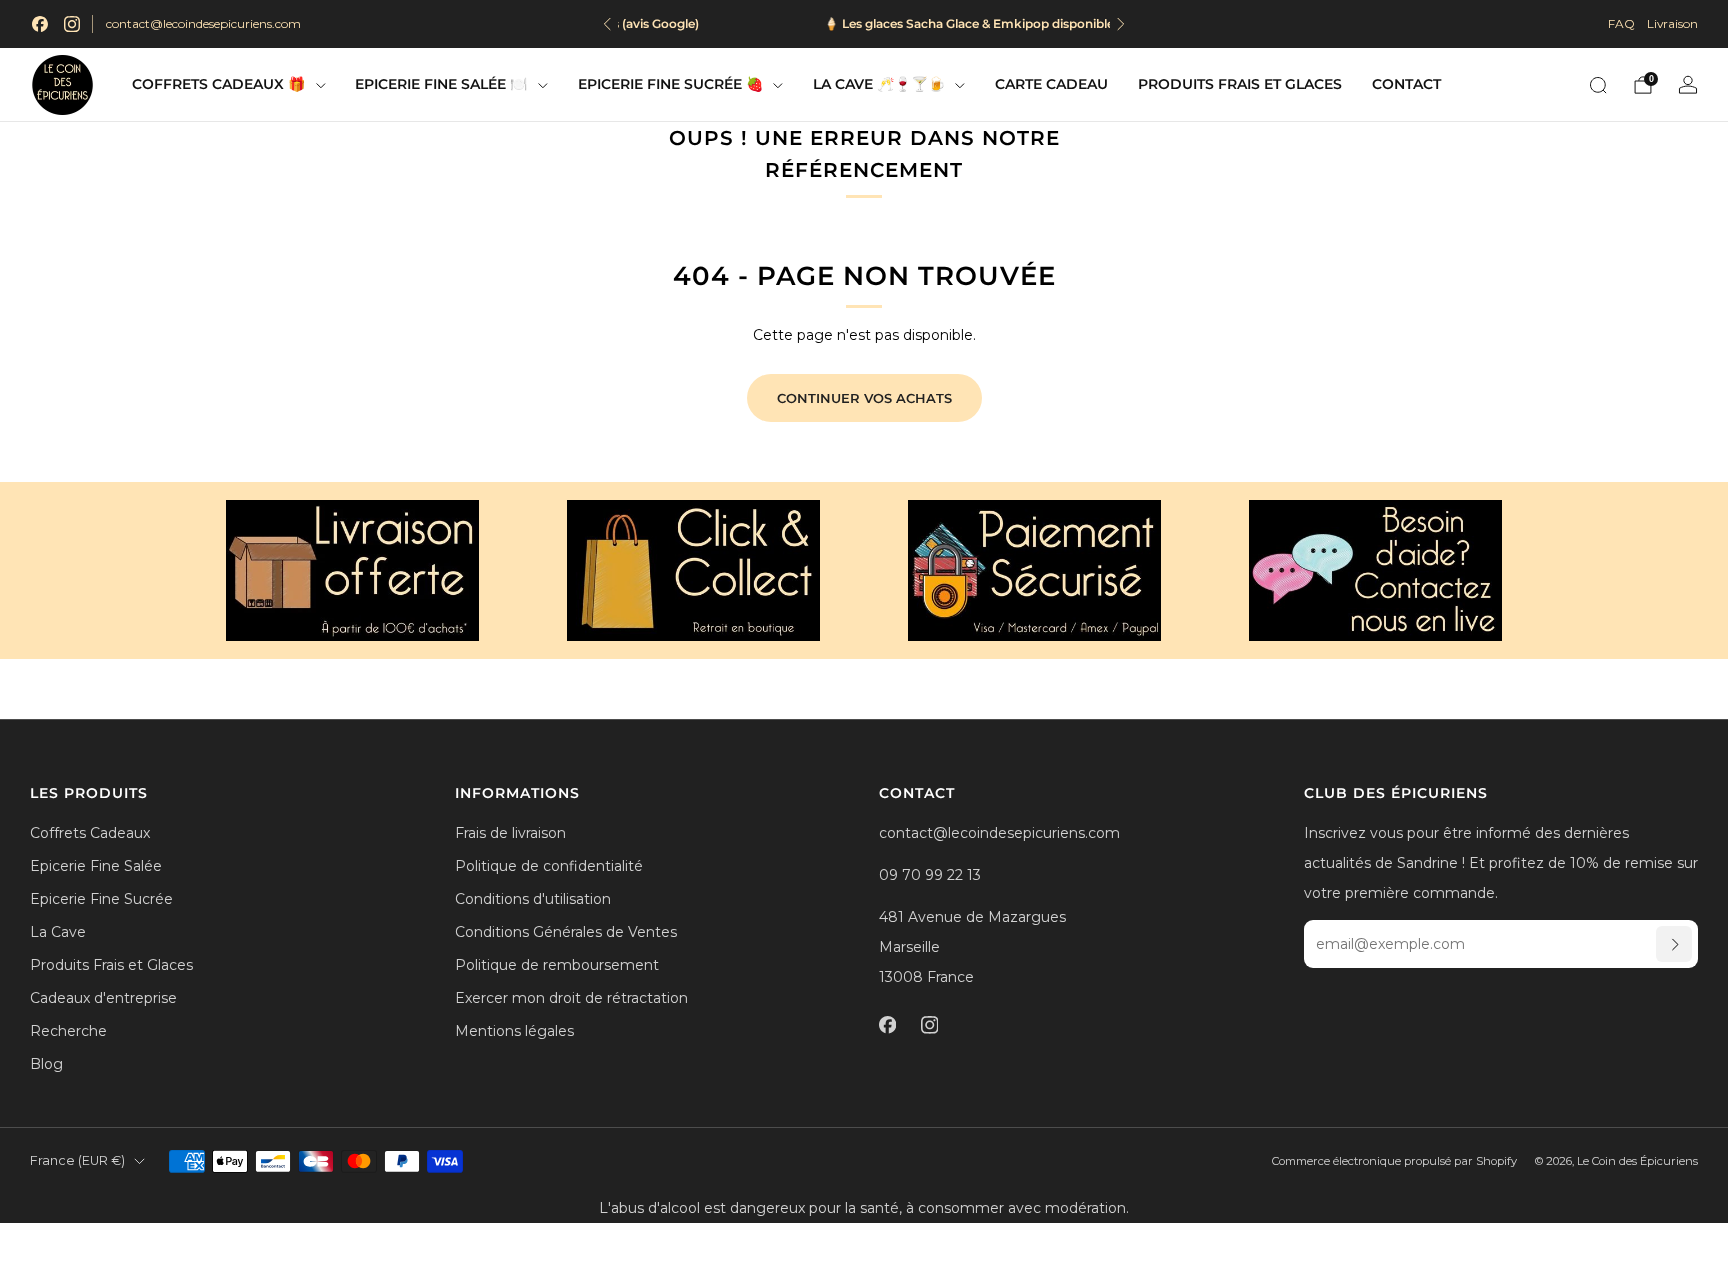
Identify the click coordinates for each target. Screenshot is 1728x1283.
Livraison (1672, 23)
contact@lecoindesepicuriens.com (203, 23)
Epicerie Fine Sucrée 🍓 (670, 84)
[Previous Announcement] (607, 24)
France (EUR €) (77, 1160)
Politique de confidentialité (549, 866)
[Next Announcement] (1121, 24)
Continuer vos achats (864, 398)
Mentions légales (514, 1031)
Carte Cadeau (1051, 84)
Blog (46, 1064)
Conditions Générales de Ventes (566, 932)
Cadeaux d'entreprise (103, 998)
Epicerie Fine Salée (96, 866)
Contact (1406, 84)
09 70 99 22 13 (930, 875)
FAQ (1621, 23)
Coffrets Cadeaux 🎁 (218, 84)
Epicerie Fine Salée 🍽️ (441, 84)
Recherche (68, 1031)
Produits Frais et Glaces (1240, 84)
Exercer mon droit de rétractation (571, 998)
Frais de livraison (510, 833)
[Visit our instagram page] (72, 24)
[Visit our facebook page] (40, 24)
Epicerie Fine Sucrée (101, 899)
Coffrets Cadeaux (90, 833)
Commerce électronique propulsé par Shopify (1394, 1161)
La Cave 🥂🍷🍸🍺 (879, 84)
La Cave (58, 932)
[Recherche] (1598, 85)
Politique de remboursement (557, 965)
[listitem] (864, 24)
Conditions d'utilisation (533, 899)
